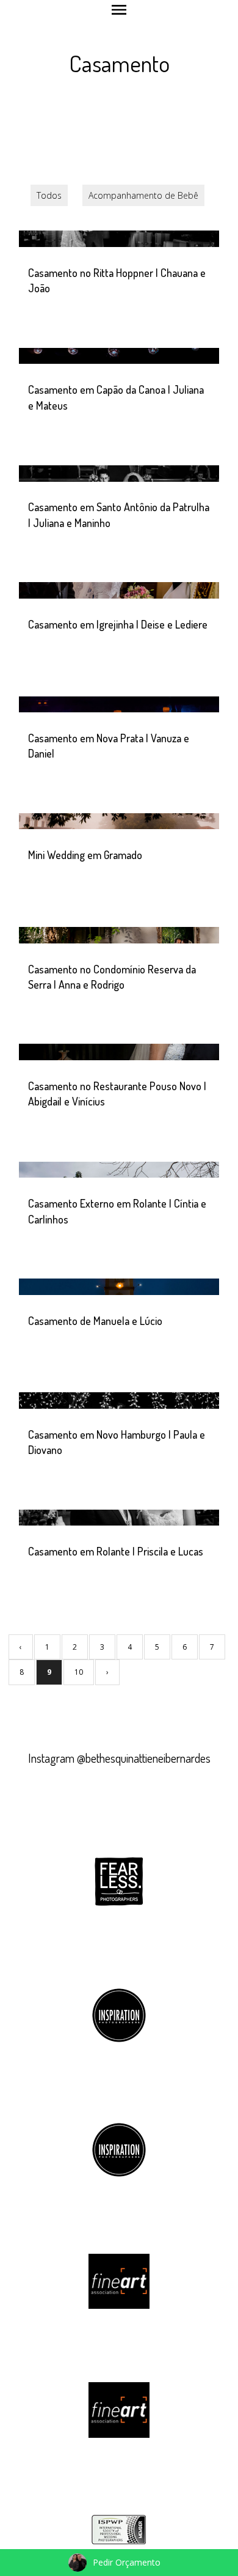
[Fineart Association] (119, 2280)
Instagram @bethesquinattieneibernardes (119, 1758)
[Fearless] (119, 1879)
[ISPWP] (119, 2529)
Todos (49, 195)
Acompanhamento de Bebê (143, 195)
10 (79, 1672)
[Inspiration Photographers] (119, 2014)
